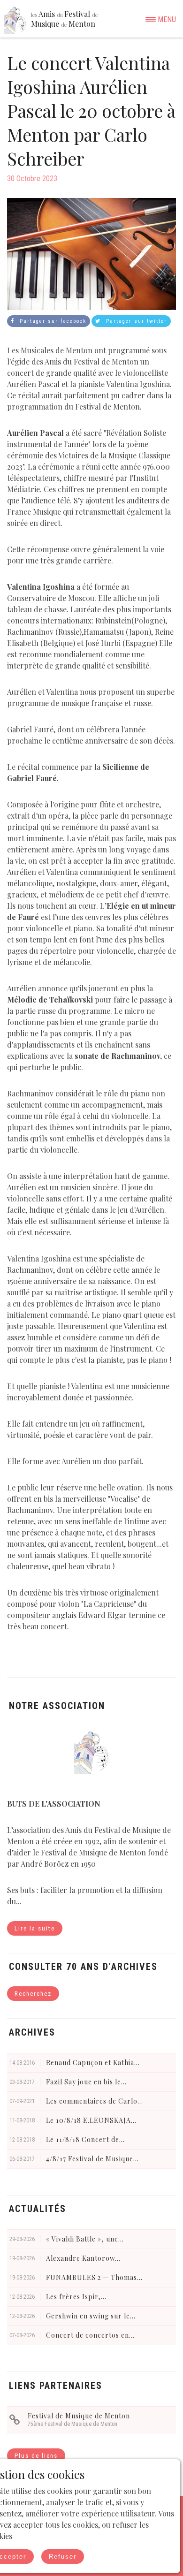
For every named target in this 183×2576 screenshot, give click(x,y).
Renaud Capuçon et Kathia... (93, 2063)
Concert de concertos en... (90, 2335)
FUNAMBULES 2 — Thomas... (94, 2277)
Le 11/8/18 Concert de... (85, 2139)
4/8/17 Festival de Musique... (92, 2159)
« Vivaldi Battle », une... (85, 2239)
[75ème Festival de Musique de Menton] (15, 2420)
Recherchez (33, 1994)
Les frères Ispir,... (76, 2297)
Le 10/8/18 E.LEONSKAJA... (91, 2120)
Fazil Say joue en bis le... (86, 2082)
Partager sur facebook (52, 321)
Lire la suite (35, 1928)
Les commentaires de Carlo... (95, 2101)
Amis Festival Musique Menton (64, 19)
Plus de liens (36, 2456)
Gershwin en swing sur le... (91, 2316)
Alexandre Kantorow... (83, 2258)
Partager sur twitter (135, 321)
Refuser (63, 2557)
